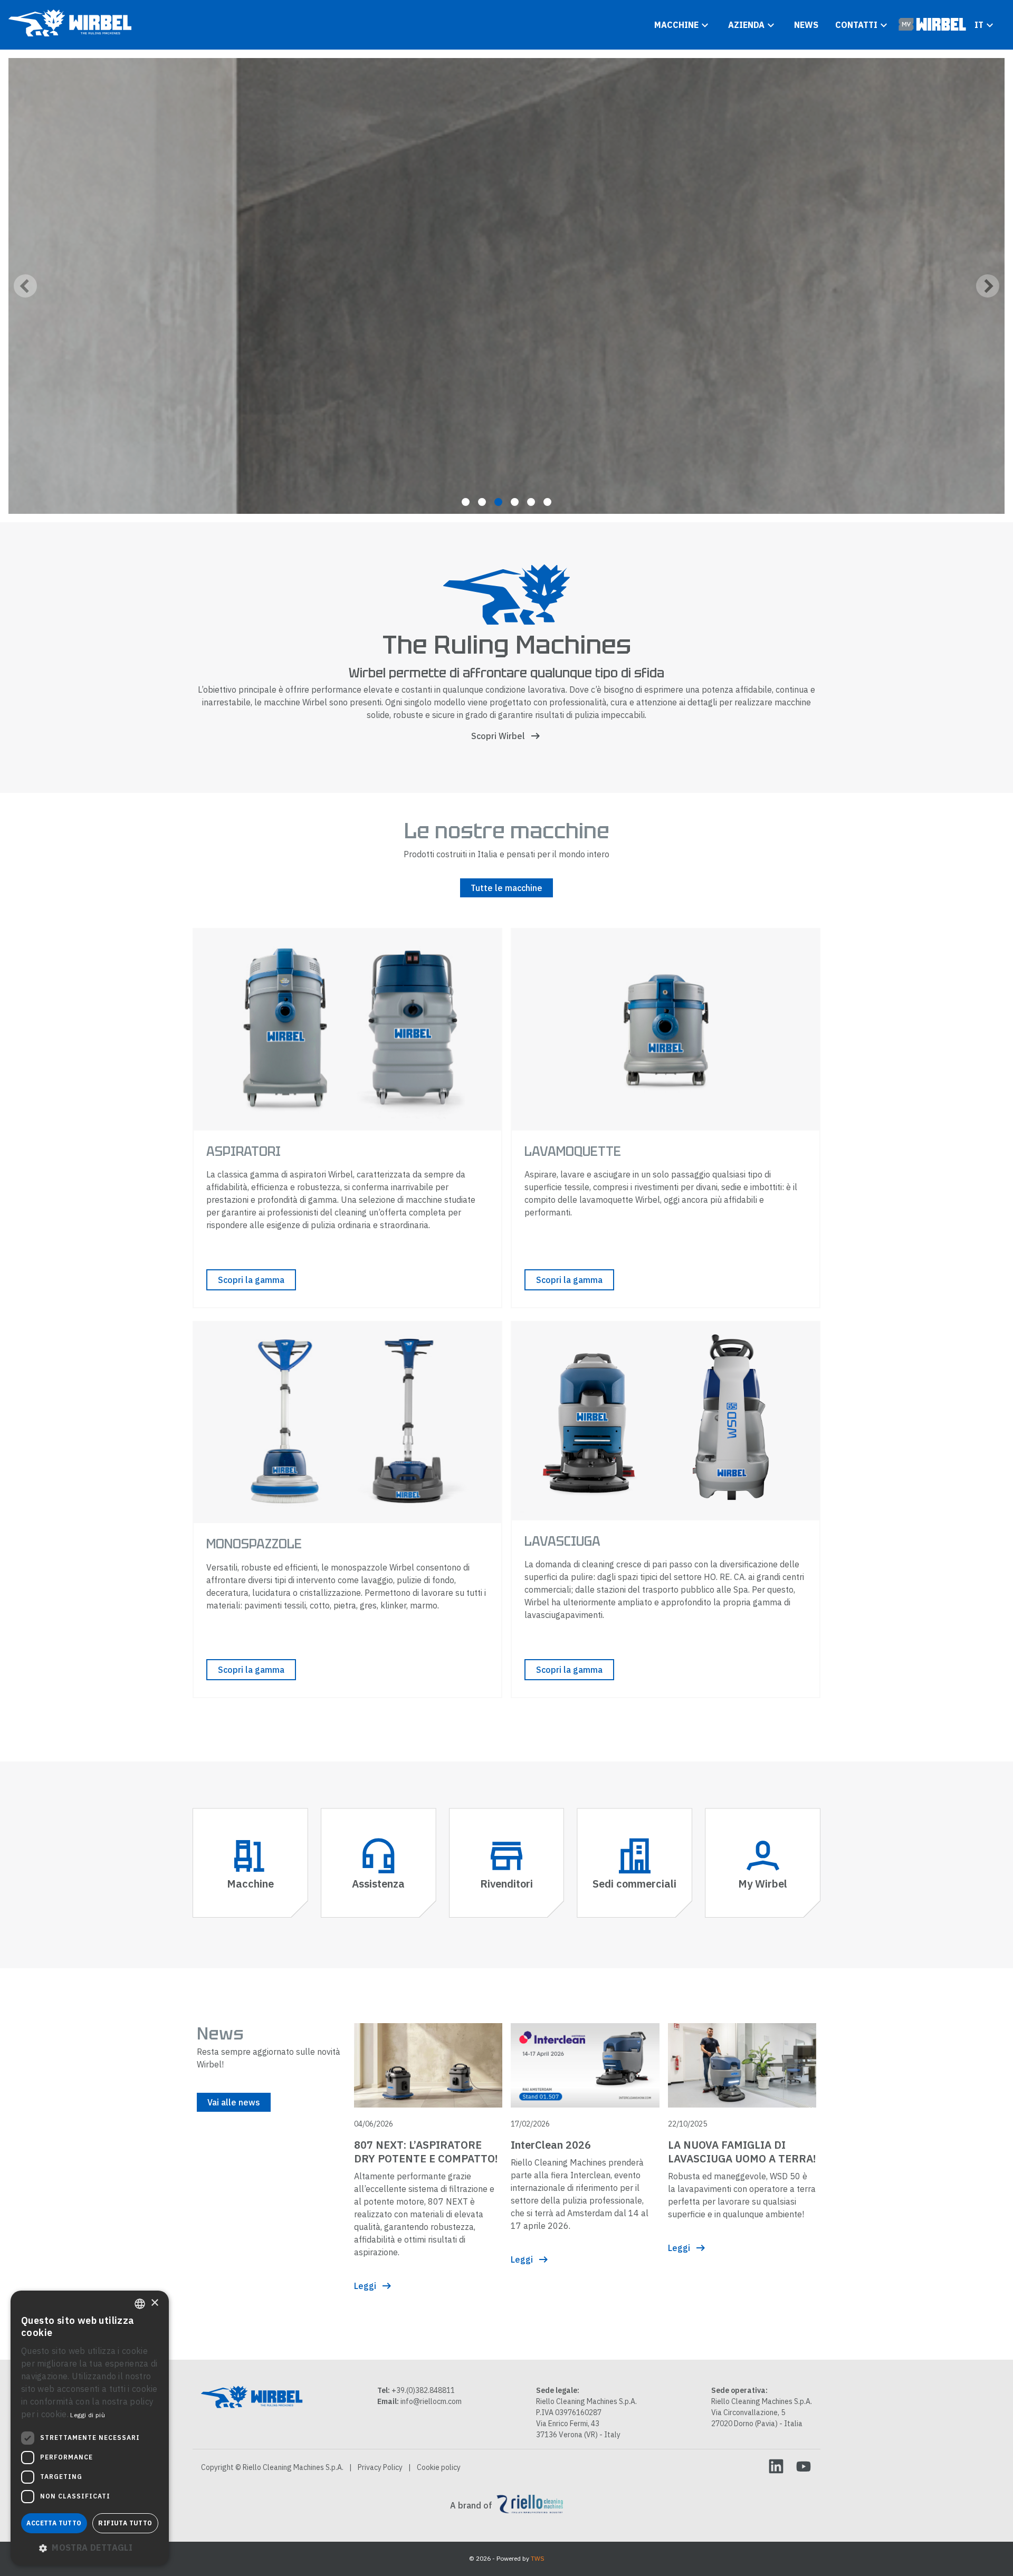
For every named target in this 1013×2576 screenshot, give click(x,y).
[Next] (988, 286)
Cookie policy (439, 2467)
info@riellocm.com (431, 2401)
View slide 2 (482, 502)
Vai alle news (234, 2102)
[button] (90, 2548)
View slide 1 (466, 502)
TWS (538, 2558)
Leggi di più (88, 2415)
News (806, 25)
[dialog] (90, 2428)
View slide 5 (531, 502)
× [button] (154, 2303)
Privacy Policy (380, 2467)
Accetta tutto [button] (54, 2523)
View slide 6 (547, 502)
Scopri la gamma (251, 1280)
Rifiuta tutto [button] (125, 2523)
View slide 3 (498, 502)
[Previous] (25, 286)
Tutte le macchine (506, 888)
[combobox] (140, 2304)
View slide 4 (515, 502)
